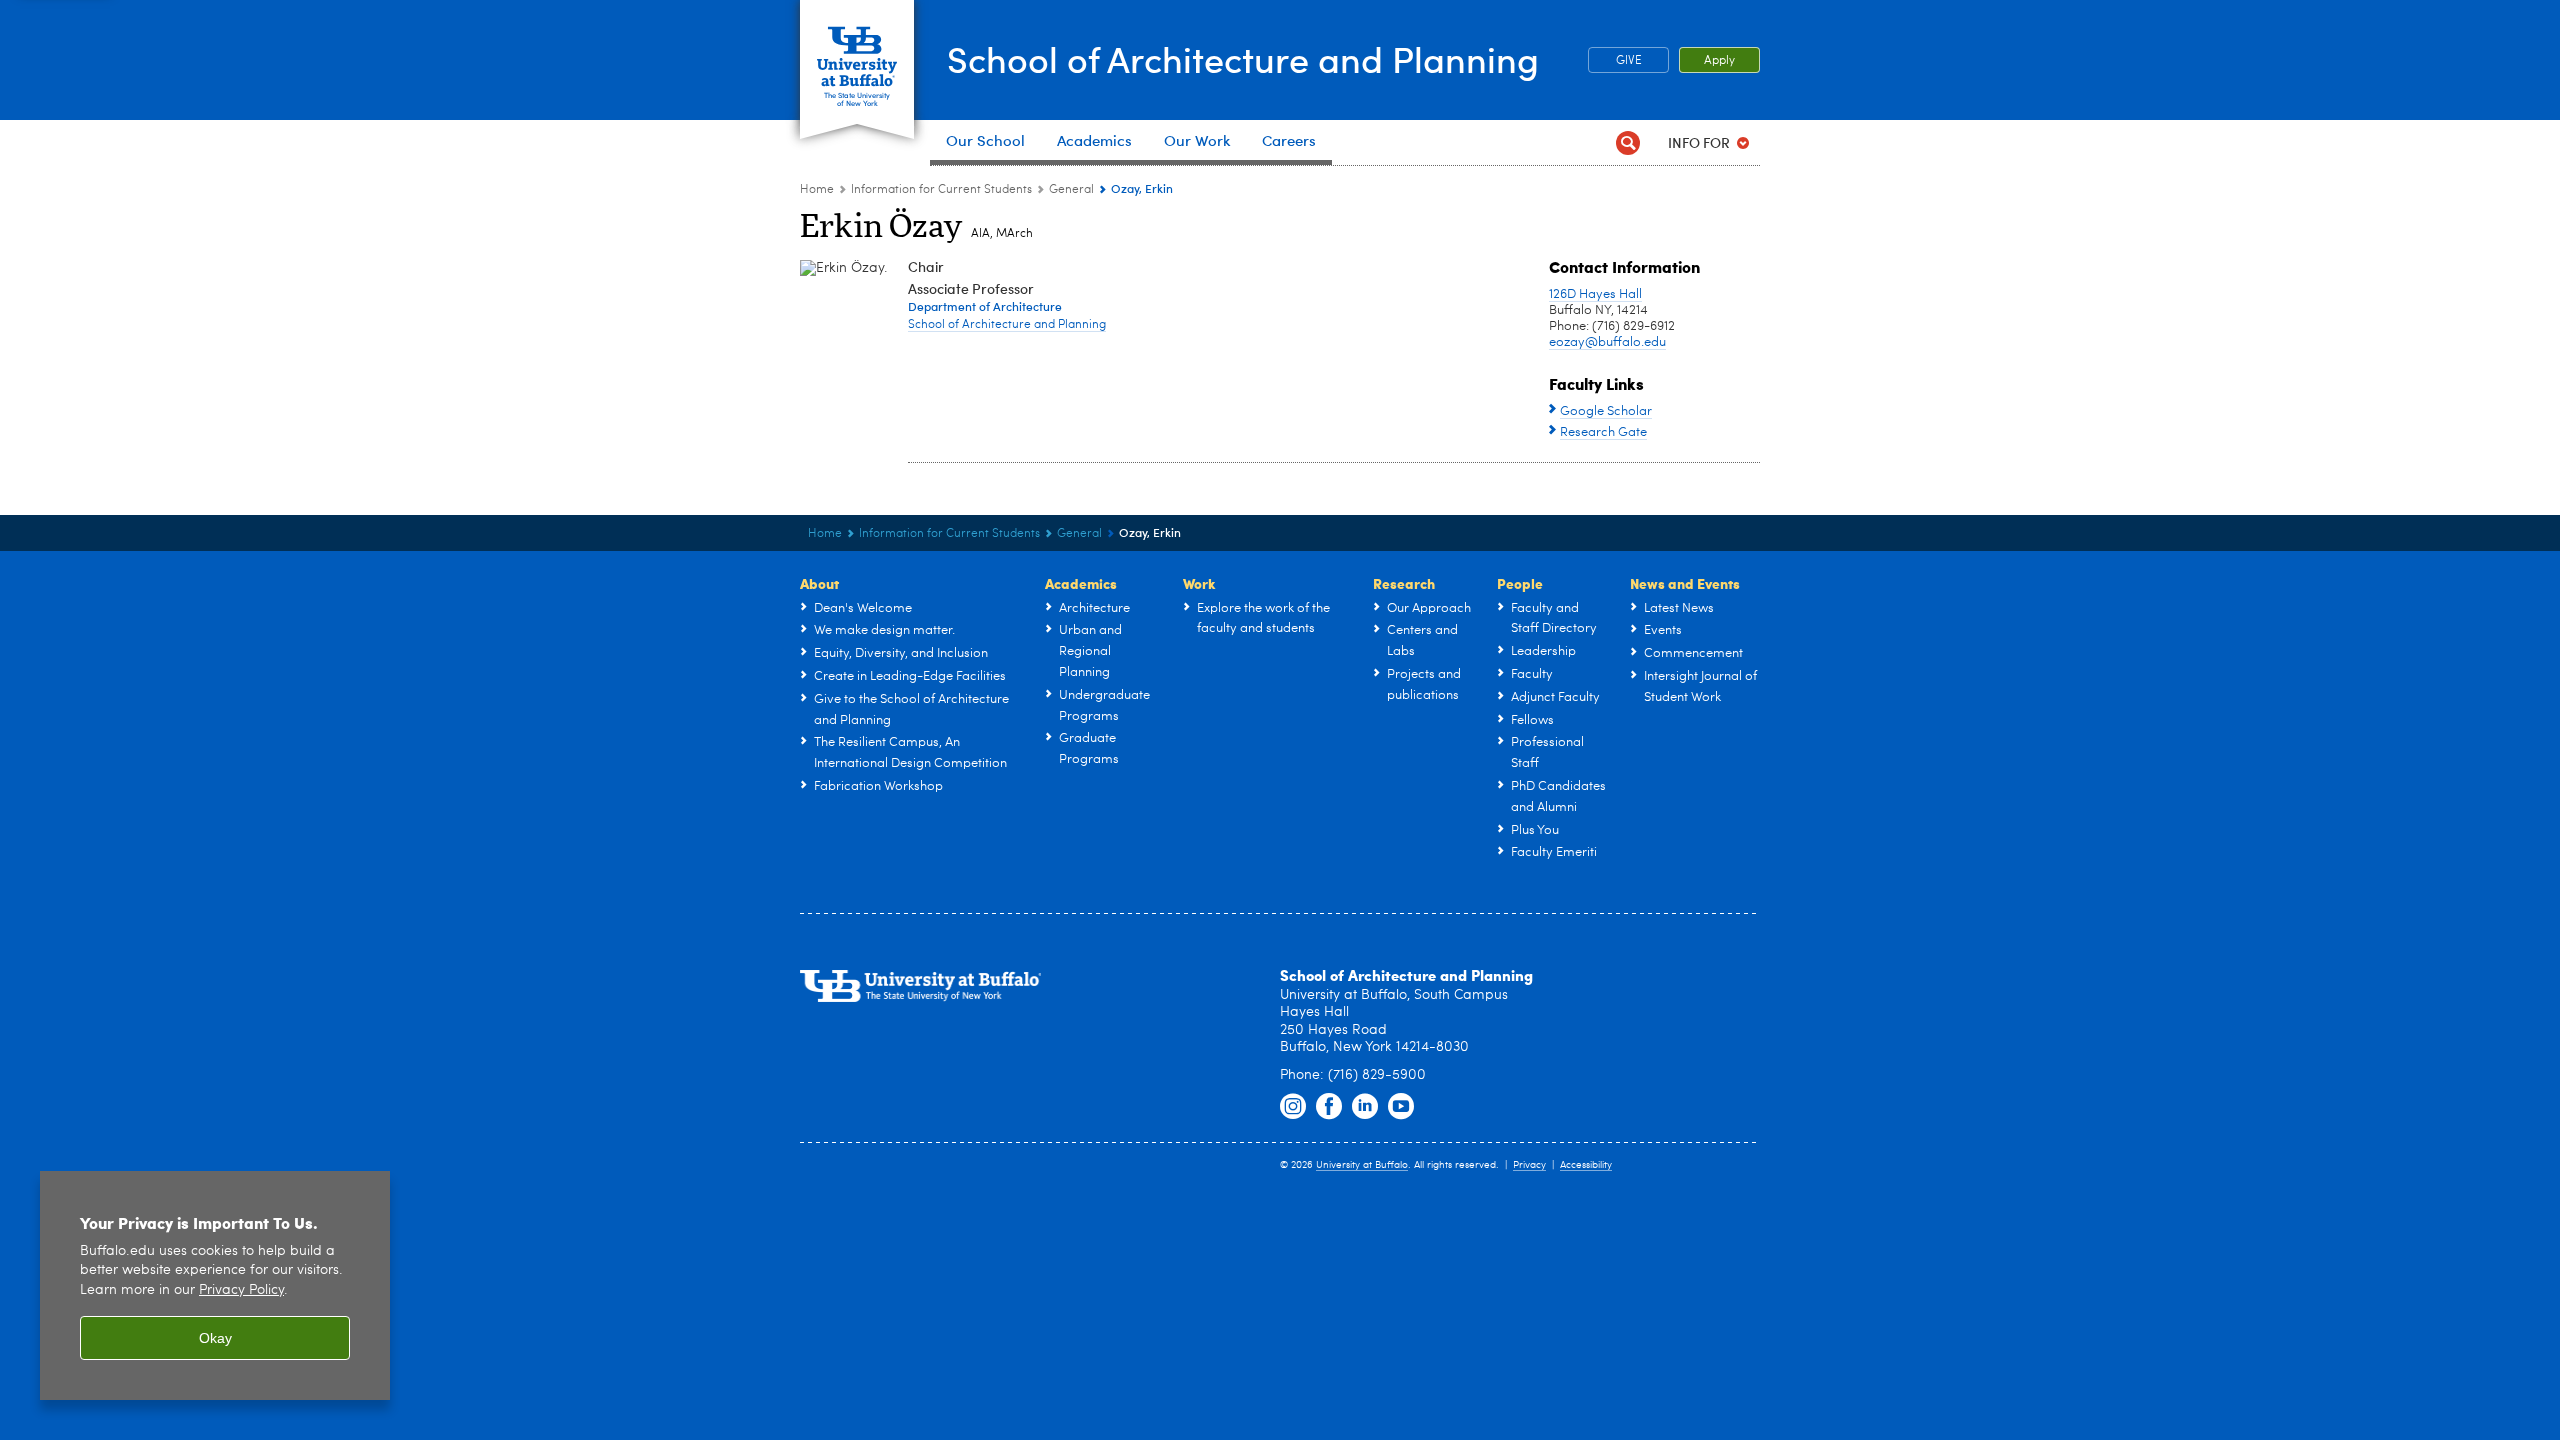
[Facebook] (1329, 1107)
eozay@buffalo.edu (1607, 342)
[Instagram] (1293, 1107)
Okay (215, 1338)
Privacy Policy (241, 1290)
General (1071, 190)
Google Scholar (1606, 411)
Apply (1719, 61)
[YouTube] (1401, 1107)
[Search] (1627, 142)
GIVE (1629, 61)
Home (817, 190)
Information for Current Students (941, 190)
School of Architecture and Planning (1243, 58)
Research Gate (1603, 432)
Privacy (1529, 1165)
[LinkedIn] (1365, 1107)
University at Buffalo (1362, 1165)
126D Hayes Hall (1595, 294)
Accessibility (1586, 1165)
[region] (215, 1285)
